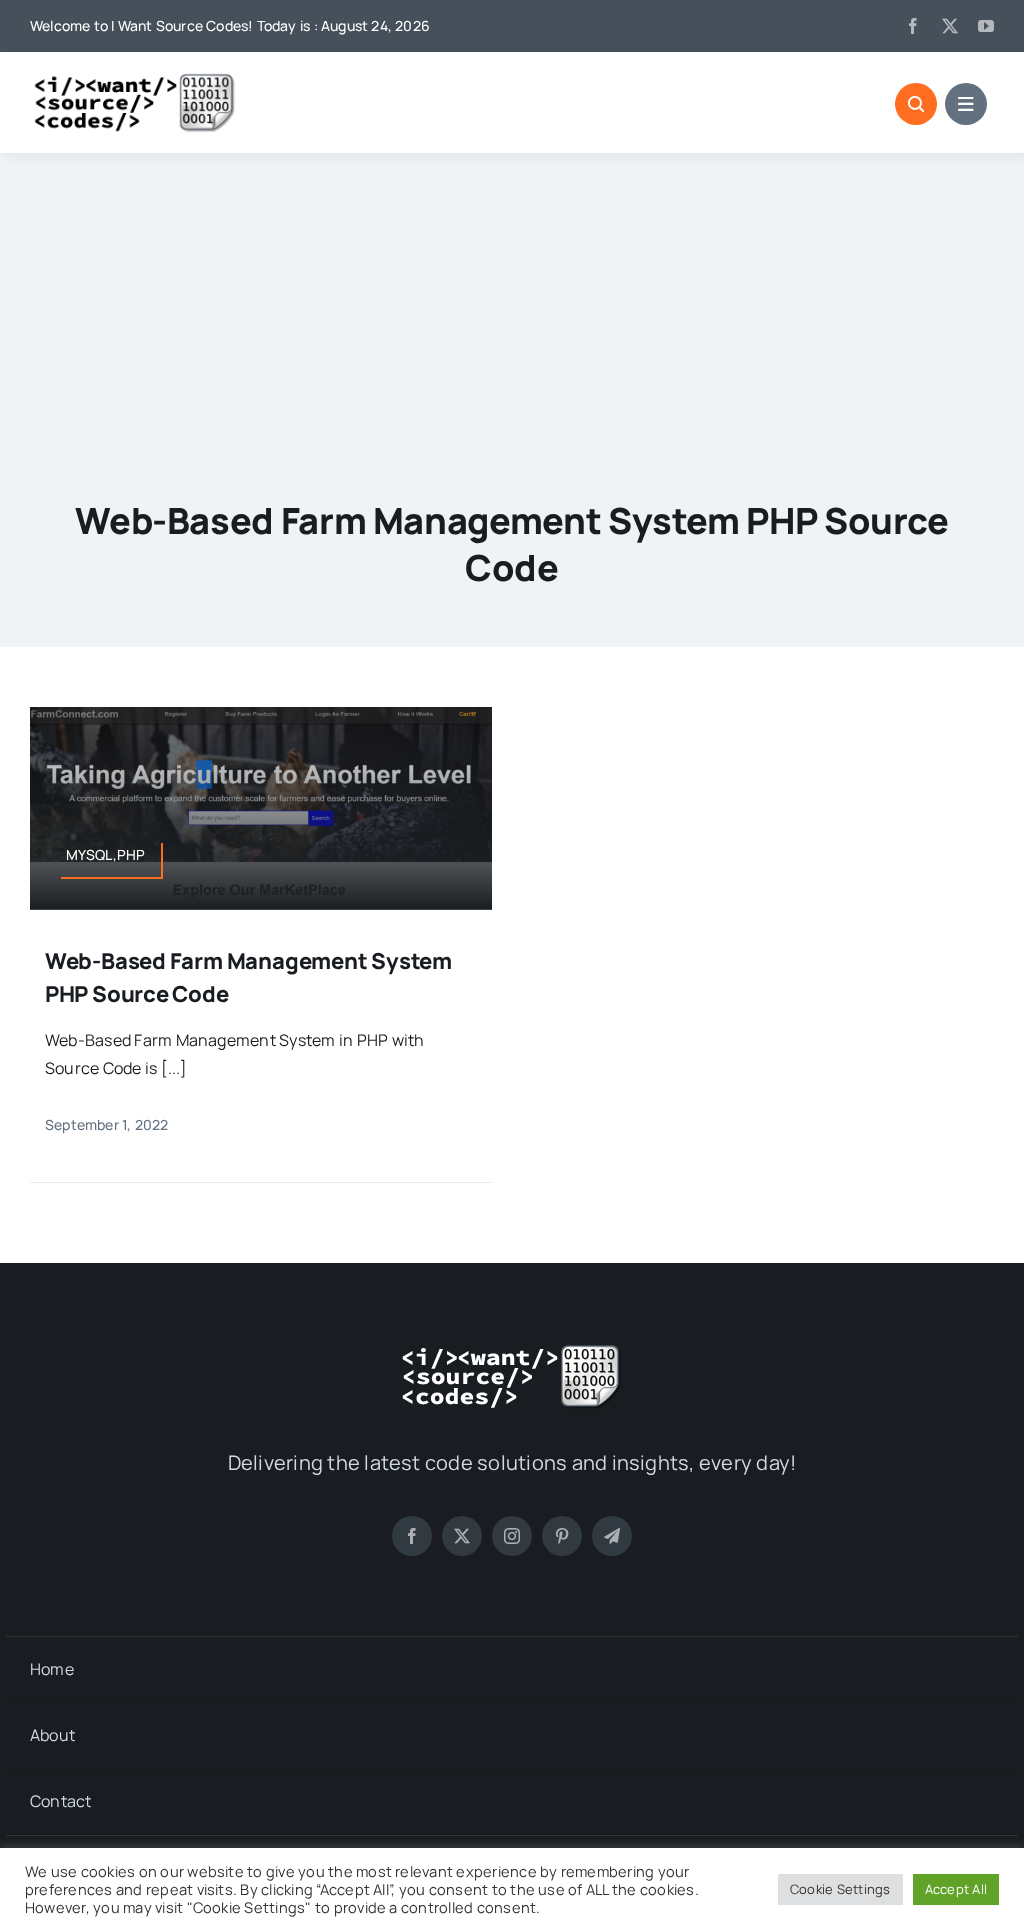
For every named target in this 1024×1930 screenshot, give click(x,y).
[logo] (135, 80)
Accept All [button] (956, 1889)
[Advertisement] (512, 303)
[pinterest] (562, 1536)
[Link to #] (916, 104)
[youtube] (986, 26)
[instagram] (512, 1536)
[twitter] (950, 26)
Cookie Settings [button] (840, 1889)
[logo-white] (512, 1351)
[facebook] (913, 26)
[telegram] (612, 1536)
